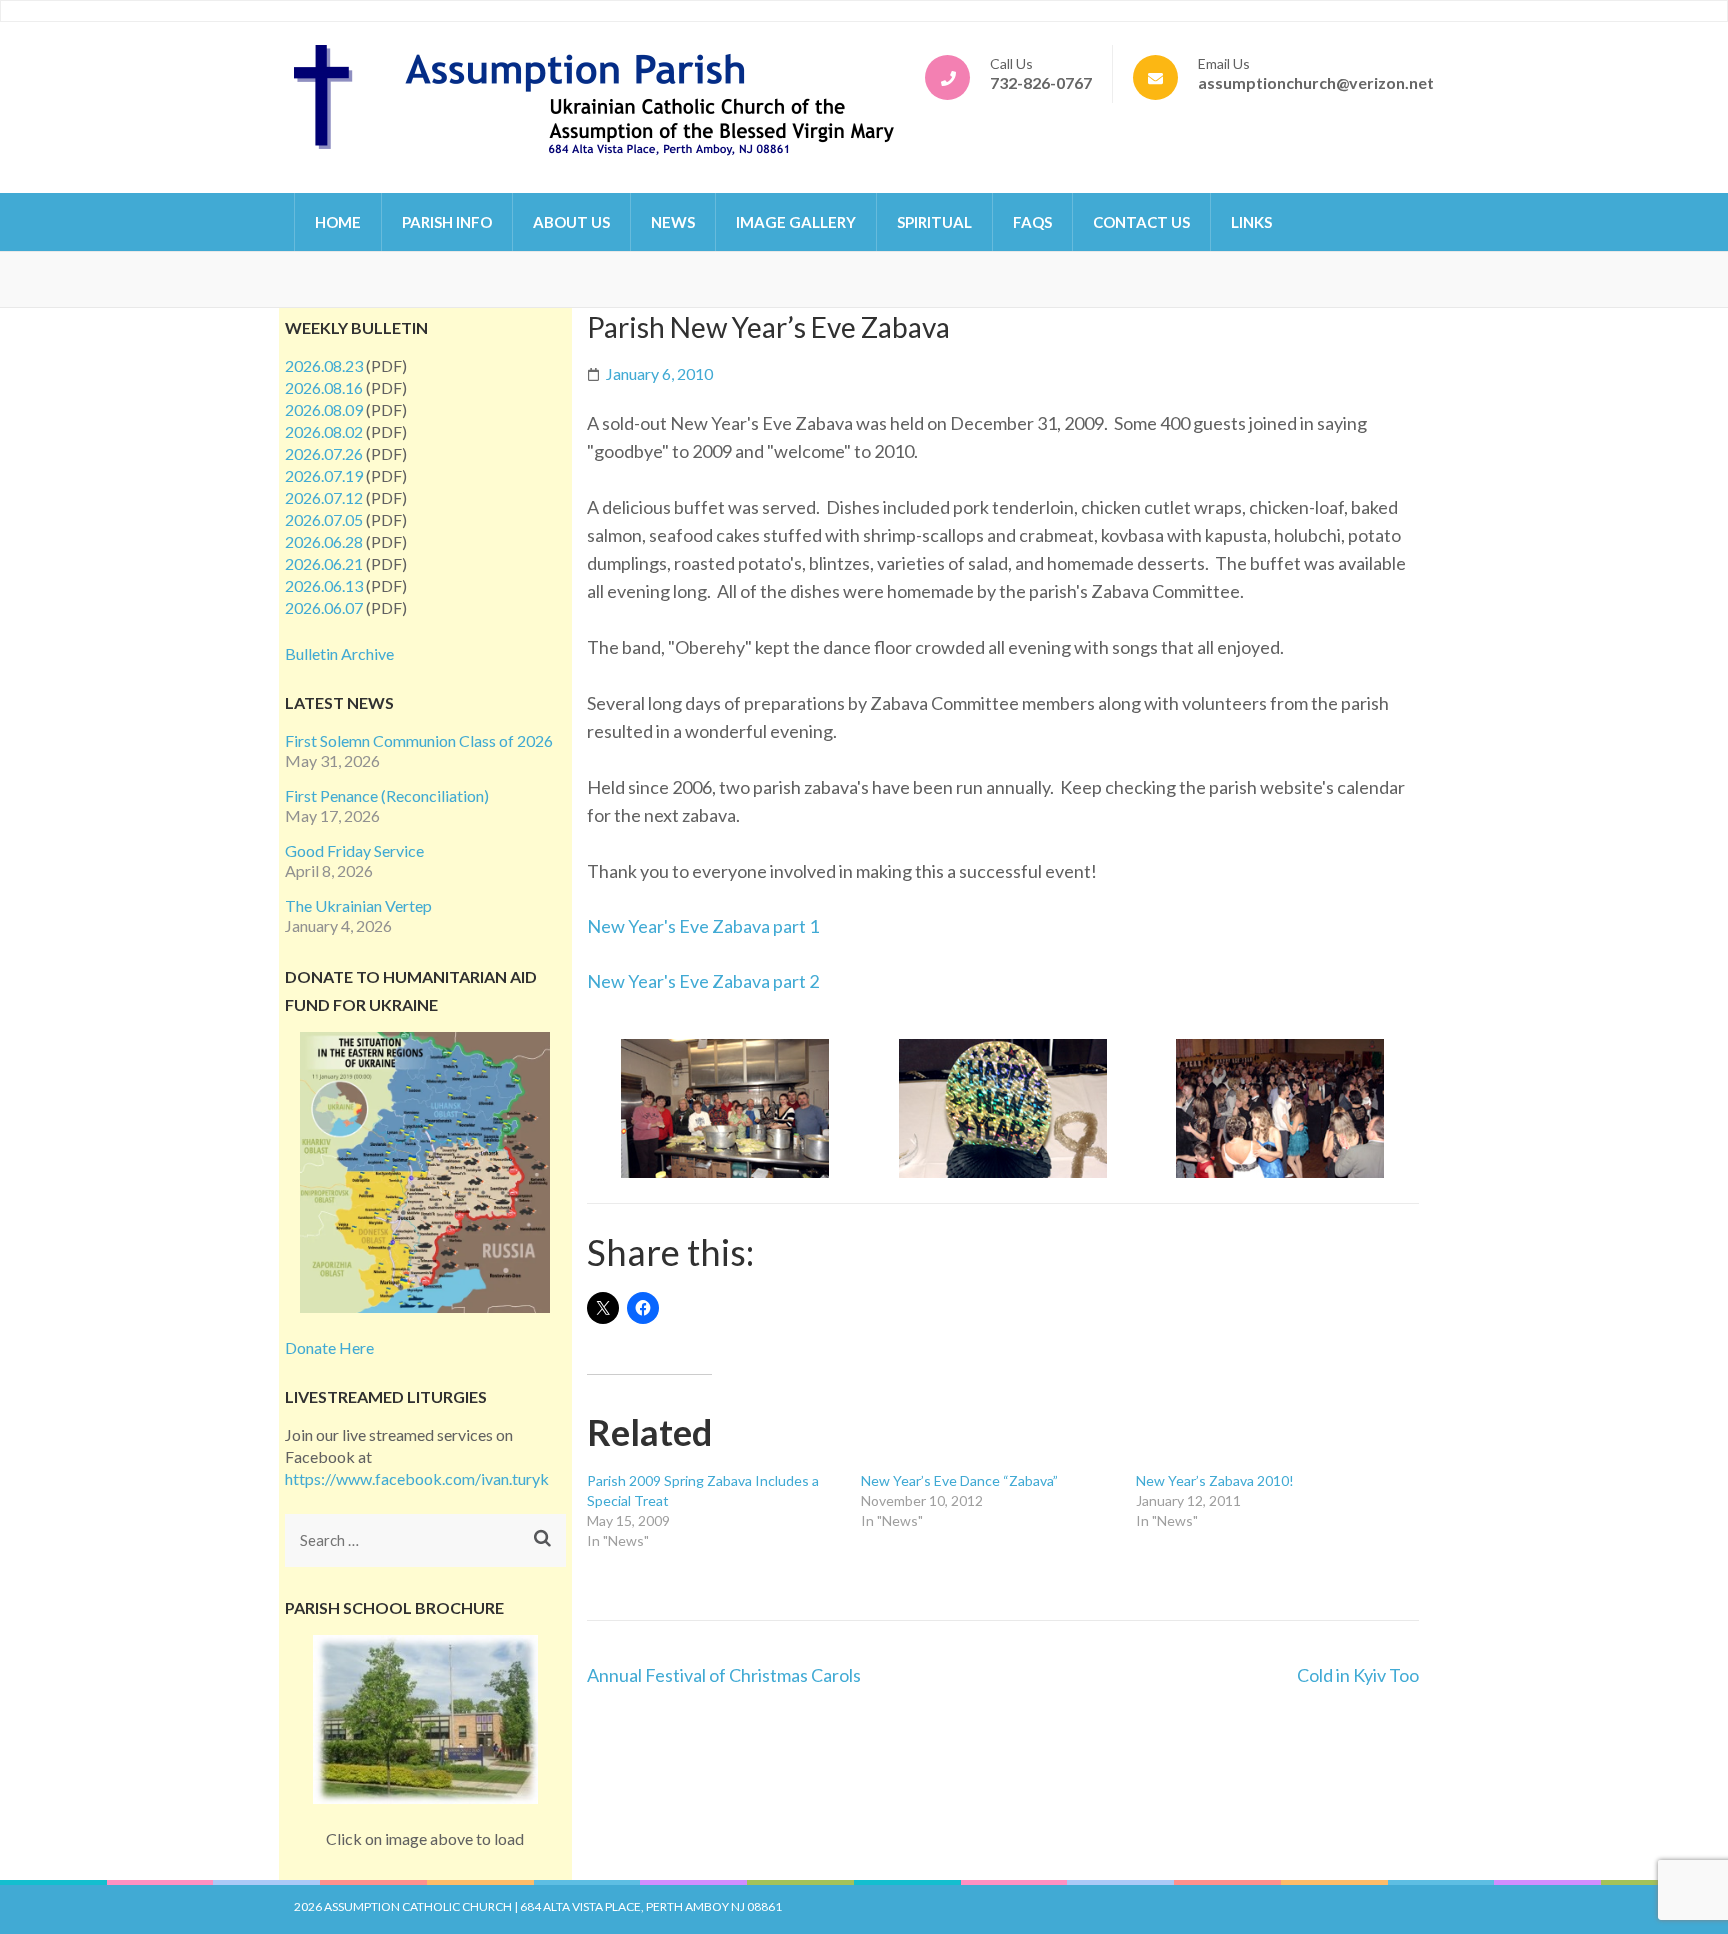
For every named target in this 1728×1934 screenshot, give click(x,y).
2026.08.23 (324, 365)
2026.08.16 (324, 387)
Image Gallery (796, 222)
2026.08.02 (324, 431)
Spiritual (934, 222)
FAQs (1032, 222)
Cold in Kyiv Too (1358, 1675)
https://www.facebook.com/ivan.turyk (417, 1478)
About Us (571, 222)
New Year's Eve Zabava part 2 (703, 981)
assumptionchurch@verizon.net (1316, 82)
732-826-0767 (1041, 82)
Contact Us (1141, 222)
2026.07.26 (324, 453)
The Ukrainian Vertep (358, 905)
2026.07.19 (324, 475)
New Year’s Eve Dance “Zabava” (959, 1480)
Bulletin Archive (339, 653)
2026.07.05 (324, 519)
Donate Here (329, 1347)
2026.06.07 (324, 607)
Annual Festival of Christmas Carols (724, 1675)
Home (338, 222)
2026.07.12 (324, 497)
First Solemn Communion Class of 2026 (419, 740)
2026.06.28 (324, 541)
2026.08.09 (324, 409)
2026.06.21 (324, 563)
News (673, 222)
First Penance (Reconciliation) (387, 795)
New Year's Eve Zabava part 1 (703, 926)
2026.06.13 (324, 585)
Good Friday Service (354, 850)
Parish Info (447, 222)
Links (1251, 222)
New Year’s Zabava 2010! (1215, 1480)
